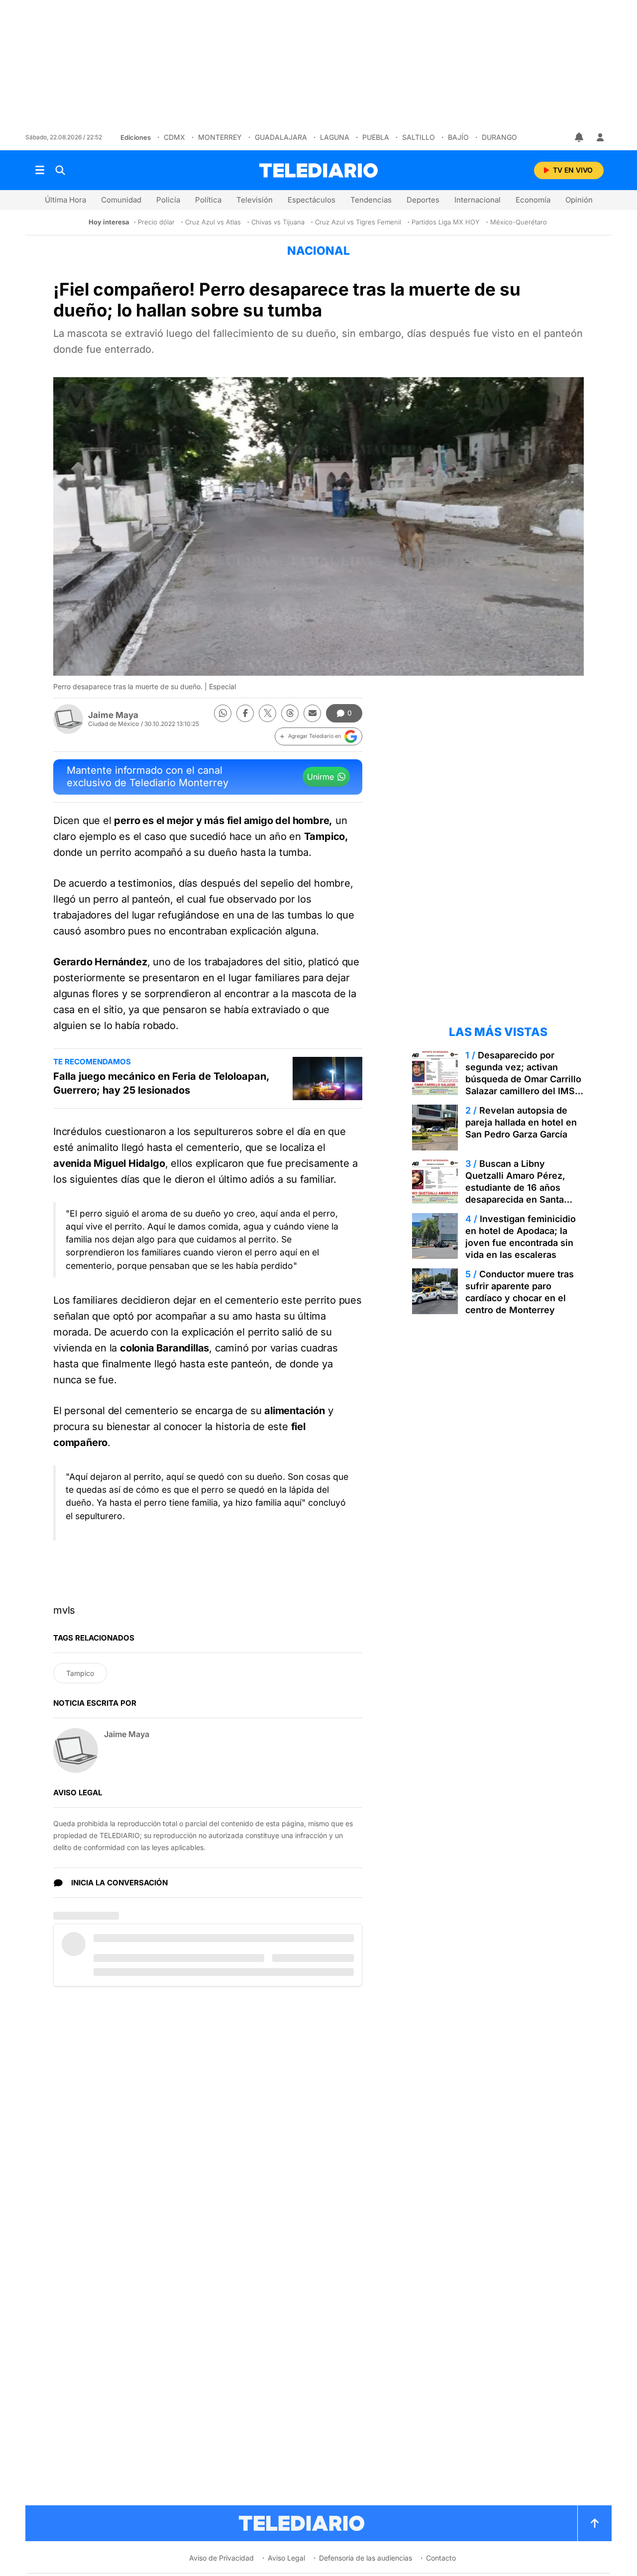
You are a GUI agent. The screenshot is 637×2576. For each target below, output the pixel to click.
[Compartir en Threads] (290, 713)
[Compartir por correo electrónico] (312, 713)
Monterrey (220, 137)
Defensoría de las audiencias (366, 2558)
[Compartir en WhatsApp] (223, 713)
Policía (168, 200)
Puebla (376, 137)
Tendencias (371, 200)
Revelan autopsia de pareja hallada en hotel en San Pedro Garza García (521, 1122)
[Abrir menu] (40, 170)
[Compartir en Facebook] (245, 713)
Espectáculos (312, 200)
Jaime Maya (113, 715)
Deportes (423, 200)
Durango (499, 137)
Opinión (579, 200)
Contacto (441, 2558)
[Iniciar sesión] (600, 137)
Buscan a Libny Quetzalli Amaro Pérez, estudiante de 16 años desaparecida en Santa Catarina (515, 1187)
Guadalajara (281, 137)
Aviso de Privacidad (221, 2558)
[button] (318, 736)
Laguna (335, 137)
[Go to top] (595, 2523)
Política (208, 200)
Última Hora (65, 200)
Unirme (320, 777)
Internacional (478, 200)
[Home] (318, 170)
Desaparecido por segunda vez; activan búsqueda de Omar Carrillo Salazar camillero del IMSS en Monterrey (523, 1079)
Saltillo (419, 137)
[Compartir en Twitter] (267, 713)
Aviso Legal (286, 2558)
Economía (533, 200)
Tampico (80, 1673)
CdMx (174, 137)
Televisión (255, 200)
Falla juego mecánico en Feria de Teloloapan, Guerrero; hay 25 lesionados (161, 1083)
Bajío (458, 137)
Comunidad (121, 200)
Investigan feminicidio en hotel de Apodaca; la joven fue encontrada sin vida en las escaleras (521, 1237)
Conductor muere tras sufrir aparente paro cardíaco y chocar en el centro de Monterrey (520, 1292)
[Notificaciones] (580, 137)
